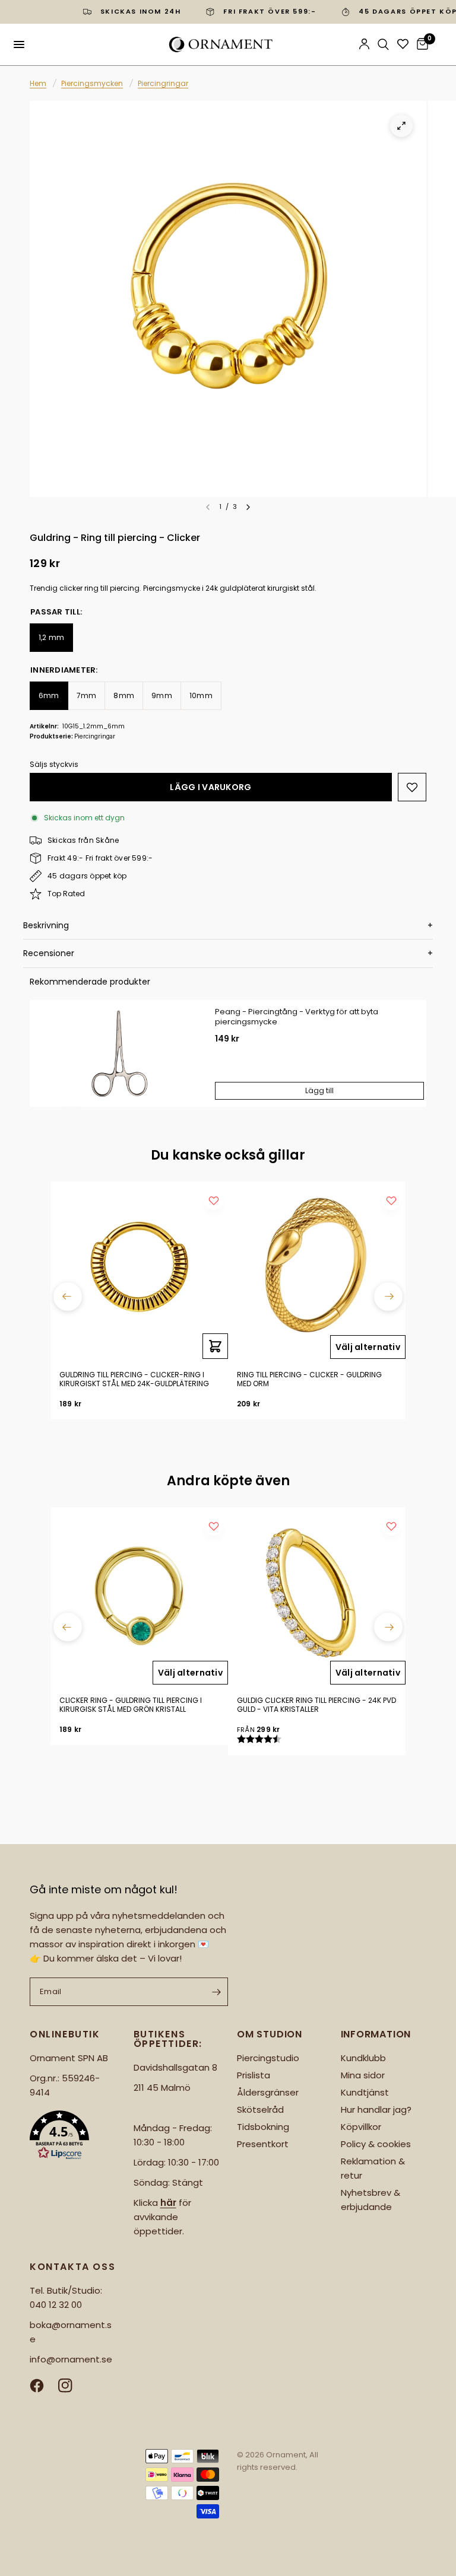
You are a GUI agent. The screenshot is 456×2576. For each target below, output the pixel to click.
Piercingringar (163, 83)
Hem (38, 83)
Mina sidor (363, 2075)
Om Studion (270, 2034)
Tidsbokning (263, 2127)
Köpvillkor (361, 2127)
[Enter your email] (216, 1992)
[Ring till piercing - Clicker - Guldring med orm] (317, 1270)
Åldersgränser (268, 2092)
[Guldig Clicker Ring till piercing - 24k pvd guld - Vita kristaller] (317, 1596)
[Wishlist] (403, 44)
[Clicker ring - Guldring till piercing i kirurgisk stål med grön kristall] (139, 1596)
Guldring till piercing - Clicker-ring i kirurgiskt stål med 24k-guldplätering (134, 1379)
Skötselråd (260, 2109)
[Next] (248, 507)
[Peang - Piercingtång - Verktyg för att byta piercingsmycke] (119, 1053)
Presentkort (263, 2144)
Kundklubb (363, 2058)
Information (376, 2034)
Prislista (254, 2075)
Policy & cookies (376, 2144)
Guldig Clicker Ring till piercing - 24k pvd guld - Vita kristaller (316, 1705)
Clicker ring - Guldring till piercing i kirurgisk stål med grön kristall (131, 1705)
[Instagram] (71, 2386)
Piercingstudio (268, 2058)
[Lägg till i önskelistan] (412, 787)
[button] (73, 2137)
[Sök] (383, 44)
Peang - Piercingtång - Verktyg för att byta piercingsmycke (297, 1017)
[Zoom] (401, 126)
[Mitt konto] (364, 44)
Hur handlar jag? (376, 2109)
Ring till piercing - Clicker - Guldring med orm (309, 1379)
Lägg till (319, 1090)
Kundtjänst (365, 2092)
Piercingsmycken (92, 83)
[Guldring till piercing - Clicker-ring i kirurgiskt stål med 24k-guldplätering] (139, 1270)
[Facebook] (43, 2386)
